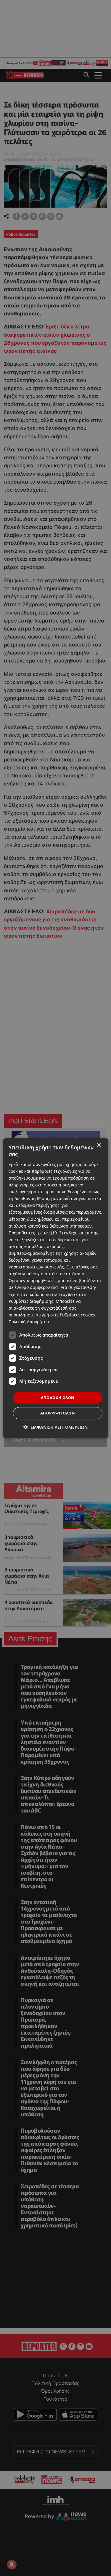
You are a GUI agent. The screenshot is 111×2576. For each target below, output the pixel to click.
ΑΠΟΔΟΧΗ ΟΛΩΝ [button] (58, 1398)
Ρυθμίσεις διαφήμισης (31, 1301)
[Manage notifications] (12, 2564)
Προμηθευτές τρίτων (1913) (36, 1233)
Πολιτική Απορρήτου (29, 1322)
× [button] (99, 1145)
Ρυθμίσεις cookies (78, 1315)
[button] (55, 1427)
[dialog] (55, 1288)
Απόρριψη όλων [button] (58, 1413)
